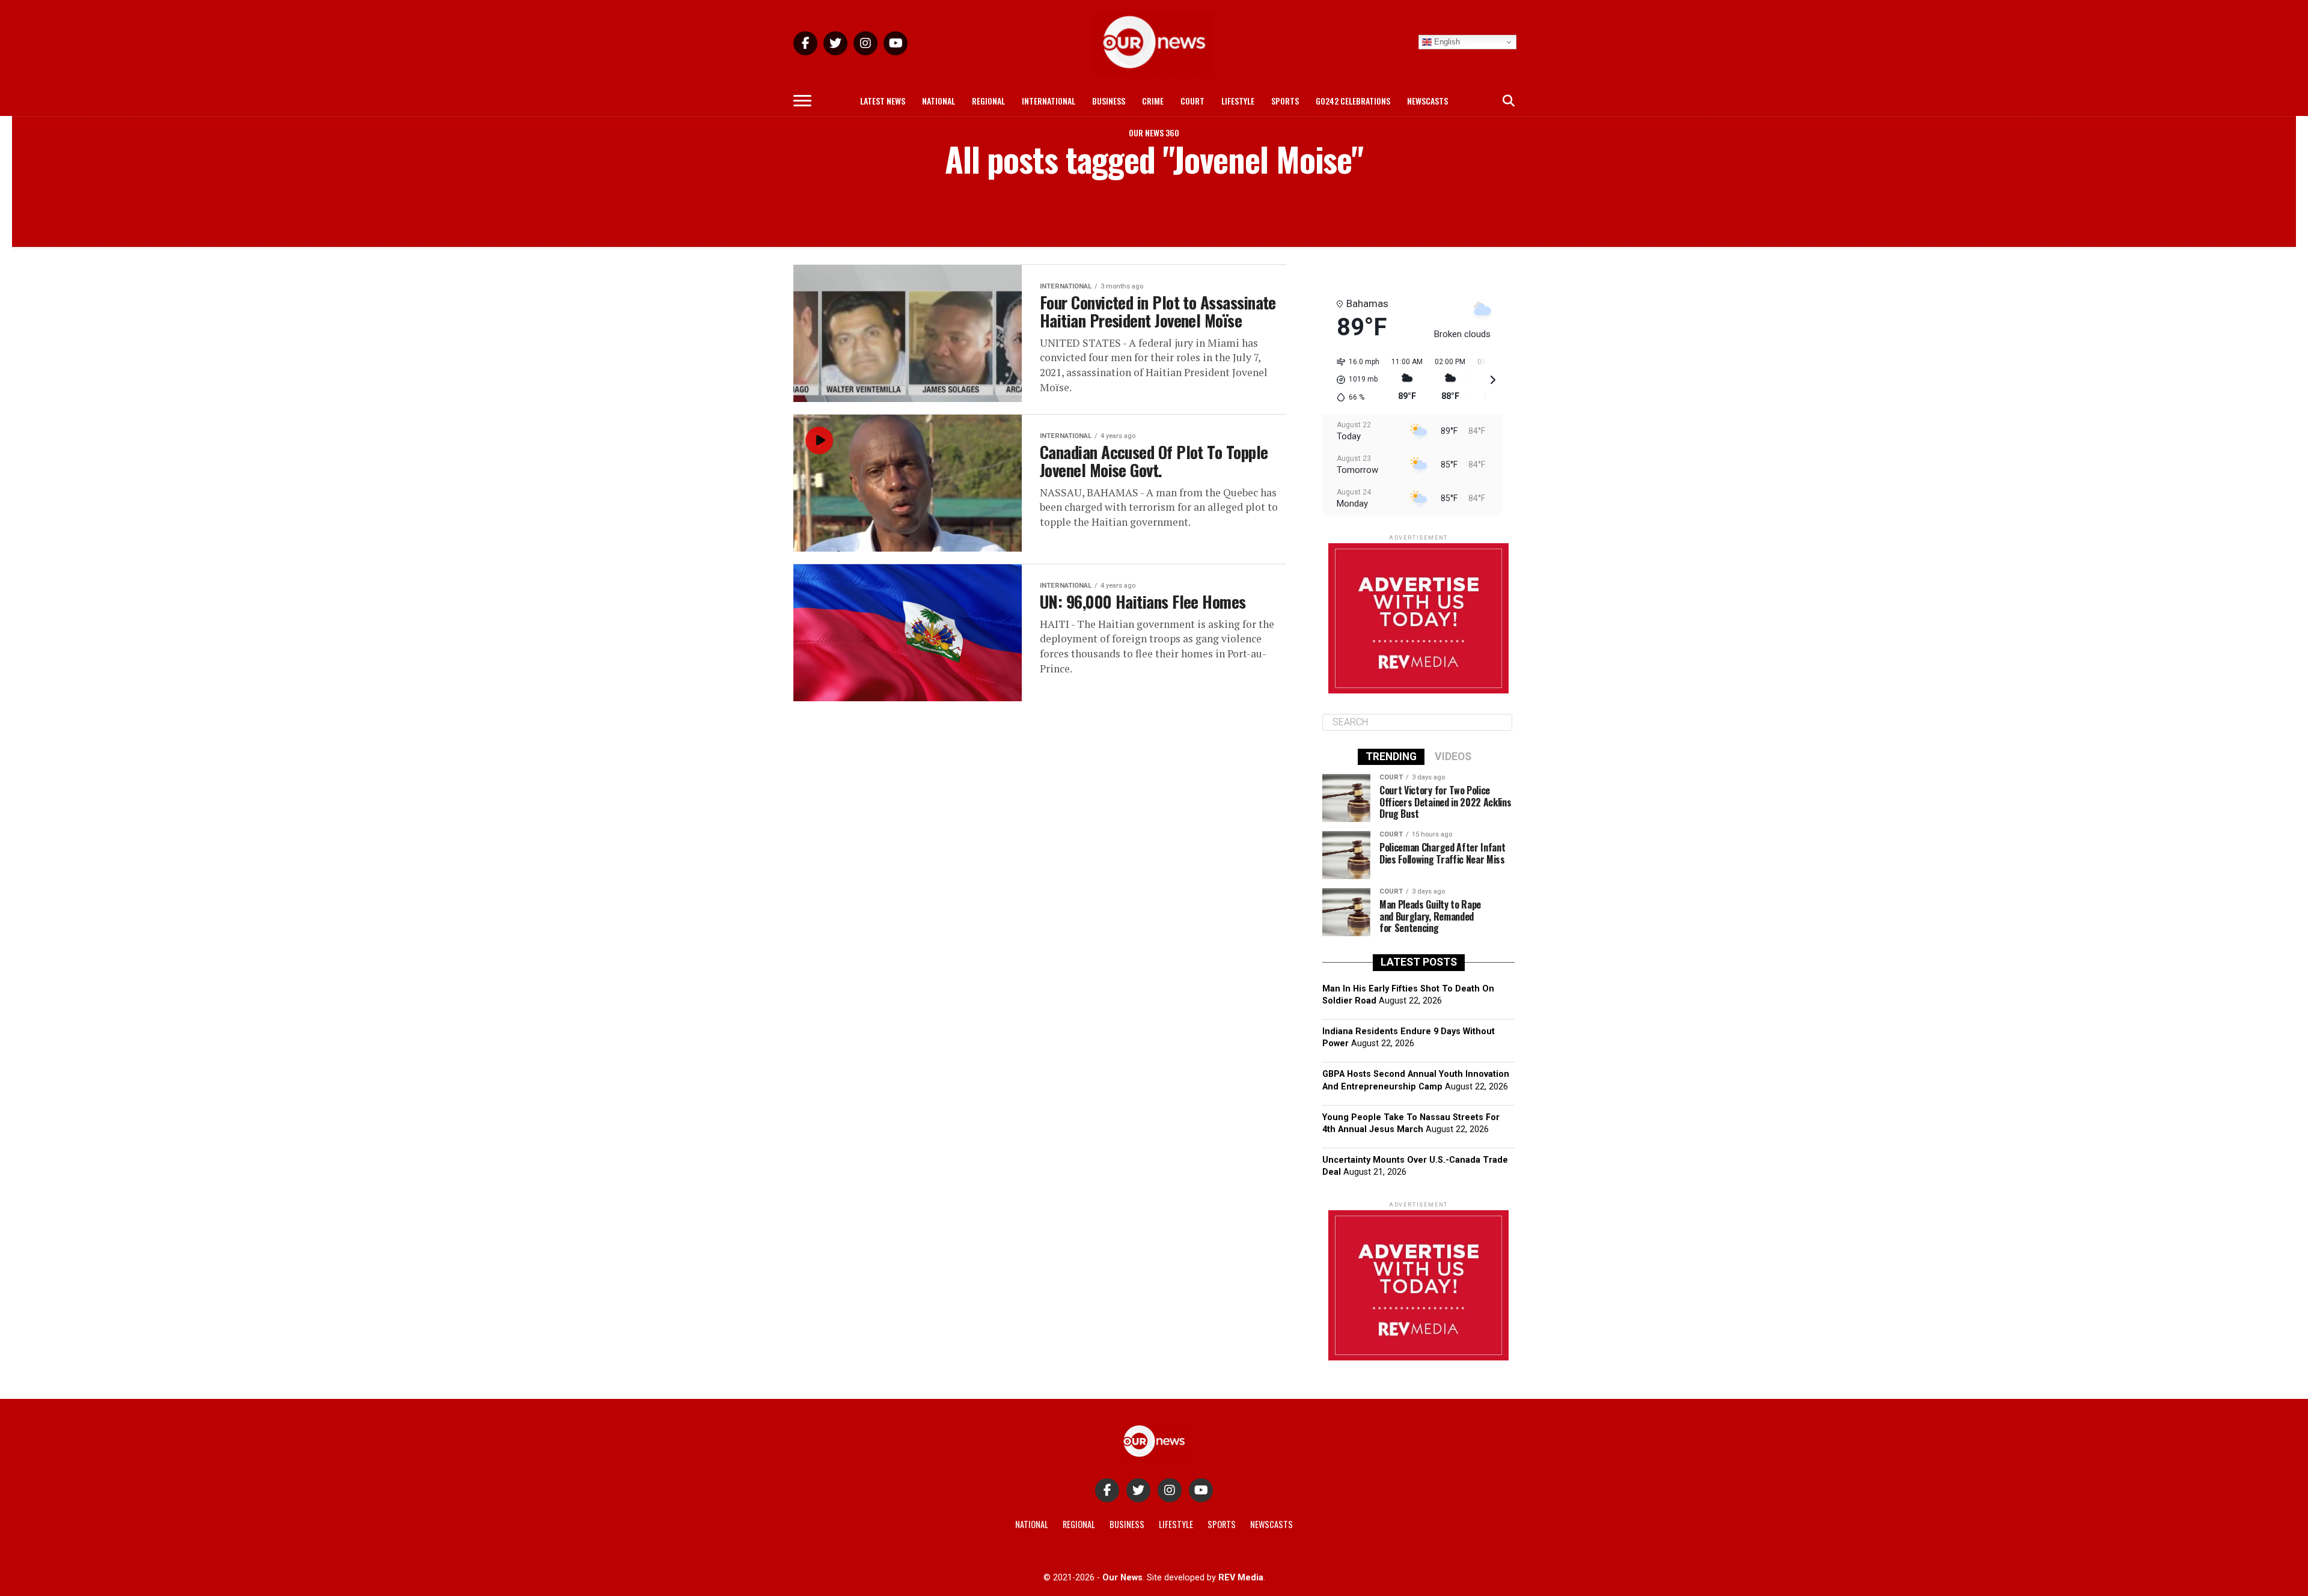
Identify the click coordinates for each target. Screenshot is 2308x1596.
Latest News (883, 101)
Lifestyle (1238, 101)
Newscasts (1427, 101)
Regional (988, 101)
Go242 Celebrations (1353, 101)
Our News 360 (1154, 132)
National (939, 101)
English (1446, 42)
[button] (1354, 380)
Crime (1153, 101)
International (1049, 101)
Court (1192, 101)
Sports (1285, 101)
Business (1109, 101)
